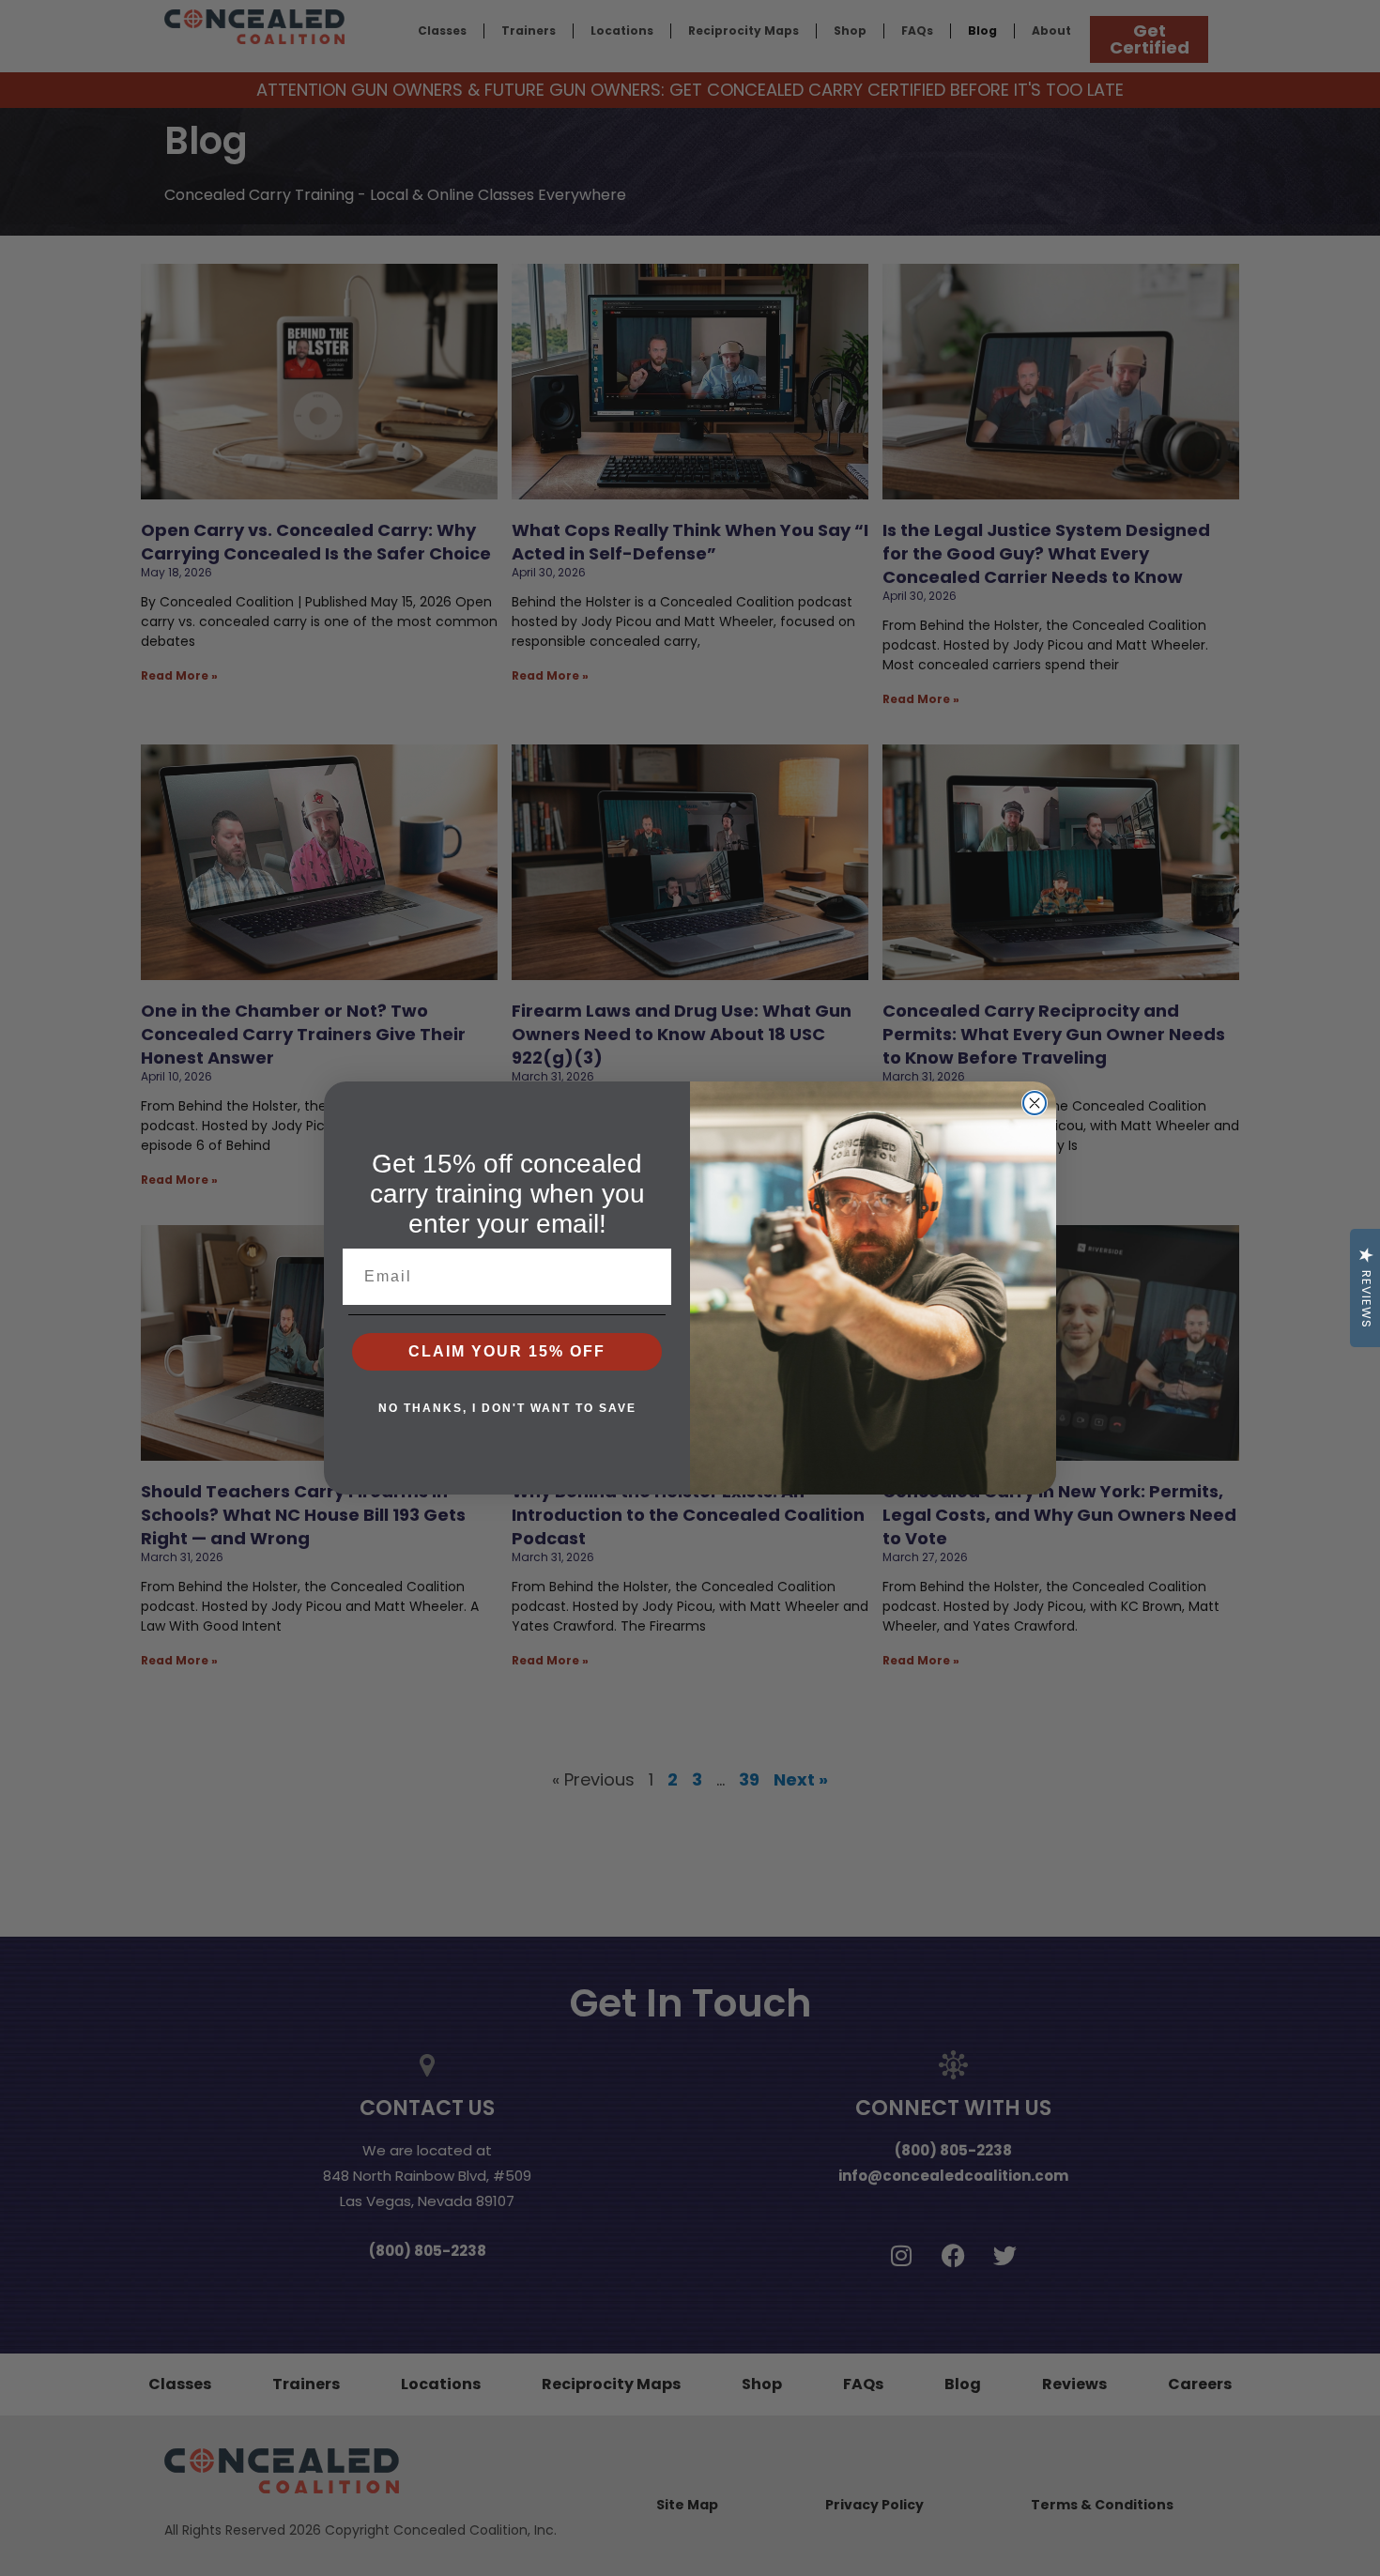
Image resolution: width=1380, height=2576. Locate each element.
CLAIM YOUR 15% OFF (507, 1351)
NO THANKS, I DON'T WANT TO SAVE (507, 1408)
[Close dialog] (1035, 1103)
